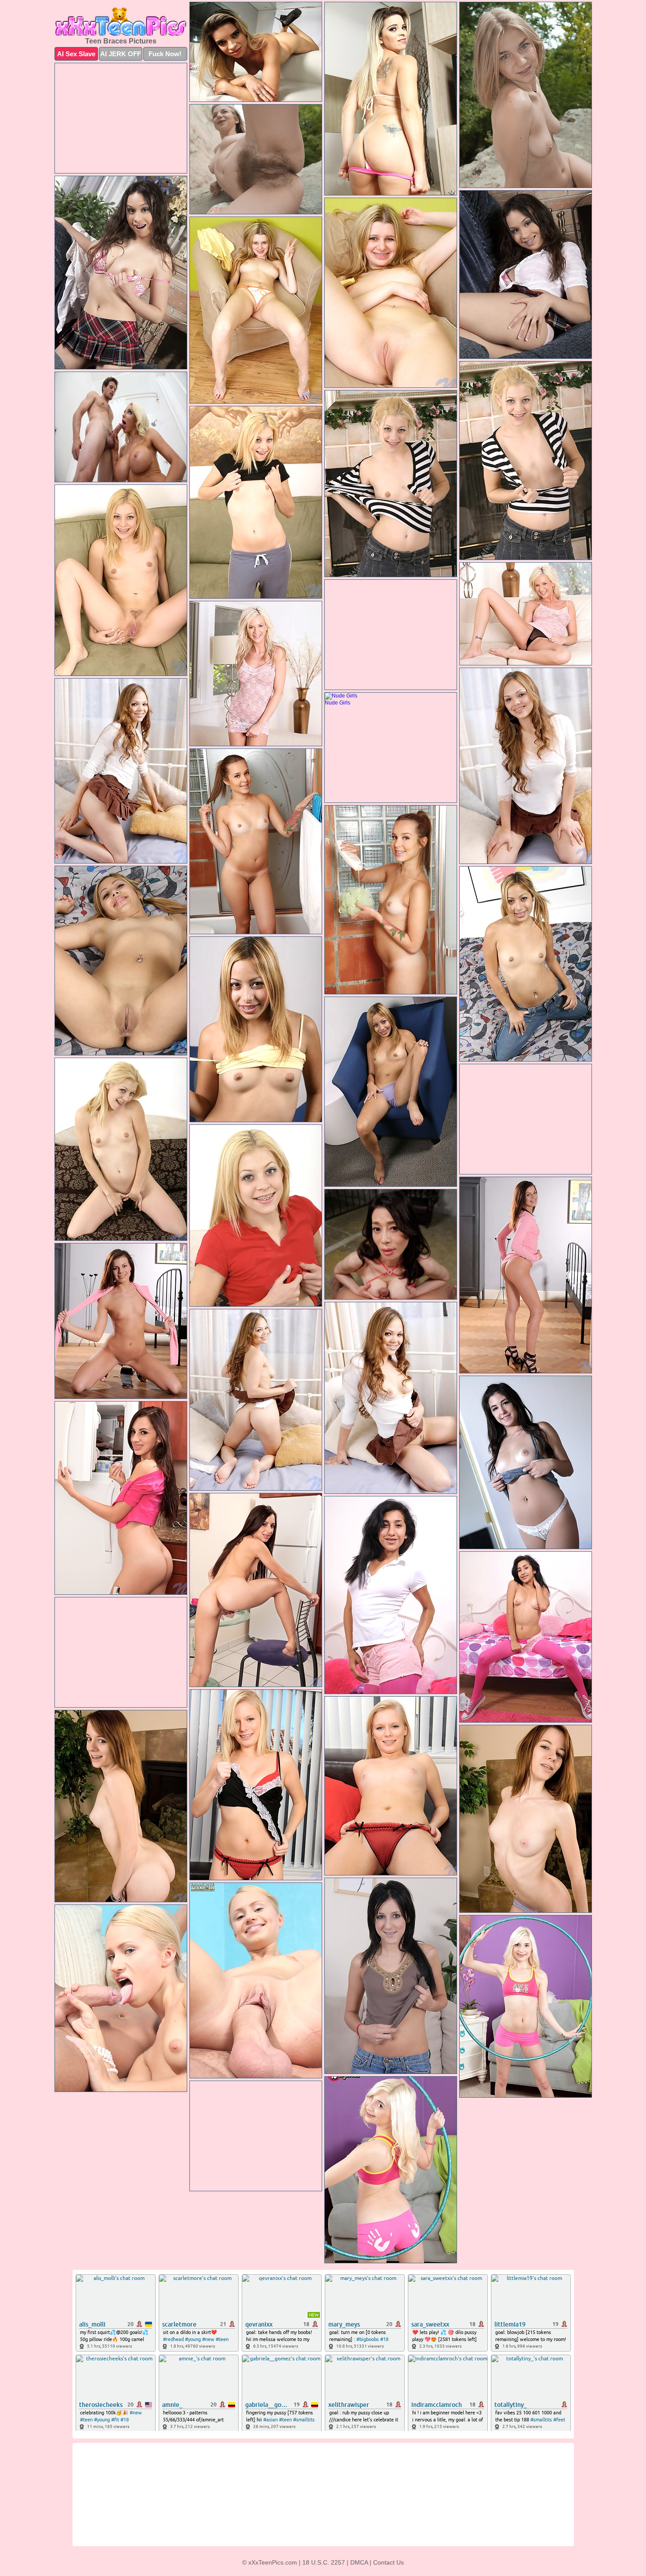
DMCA (359, 2562)
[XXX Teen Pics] (121, 22)
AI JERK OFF (121, 54)
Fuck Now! (165, 54)
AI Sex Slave (76, 54)
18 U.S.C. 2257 (324, 2562)
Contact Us (388, 2562)
